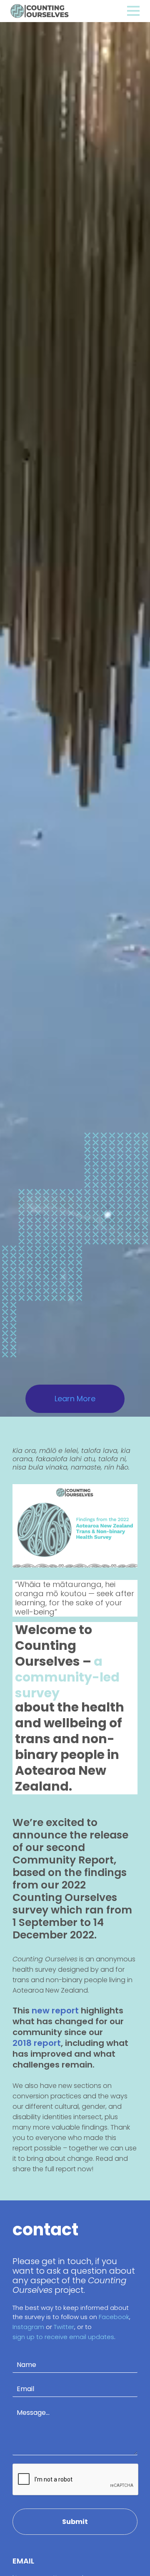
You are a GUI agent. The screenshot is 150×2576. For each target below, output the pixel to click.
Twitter (64, 2327)
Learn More (75, 1399)
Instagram (28, 2327)
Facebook (114, 2317)
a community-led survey (67, 1677)
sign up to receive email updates (63, 2337)
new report (55, 2010)
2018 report (37, 2043)
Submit (75, 2522)
